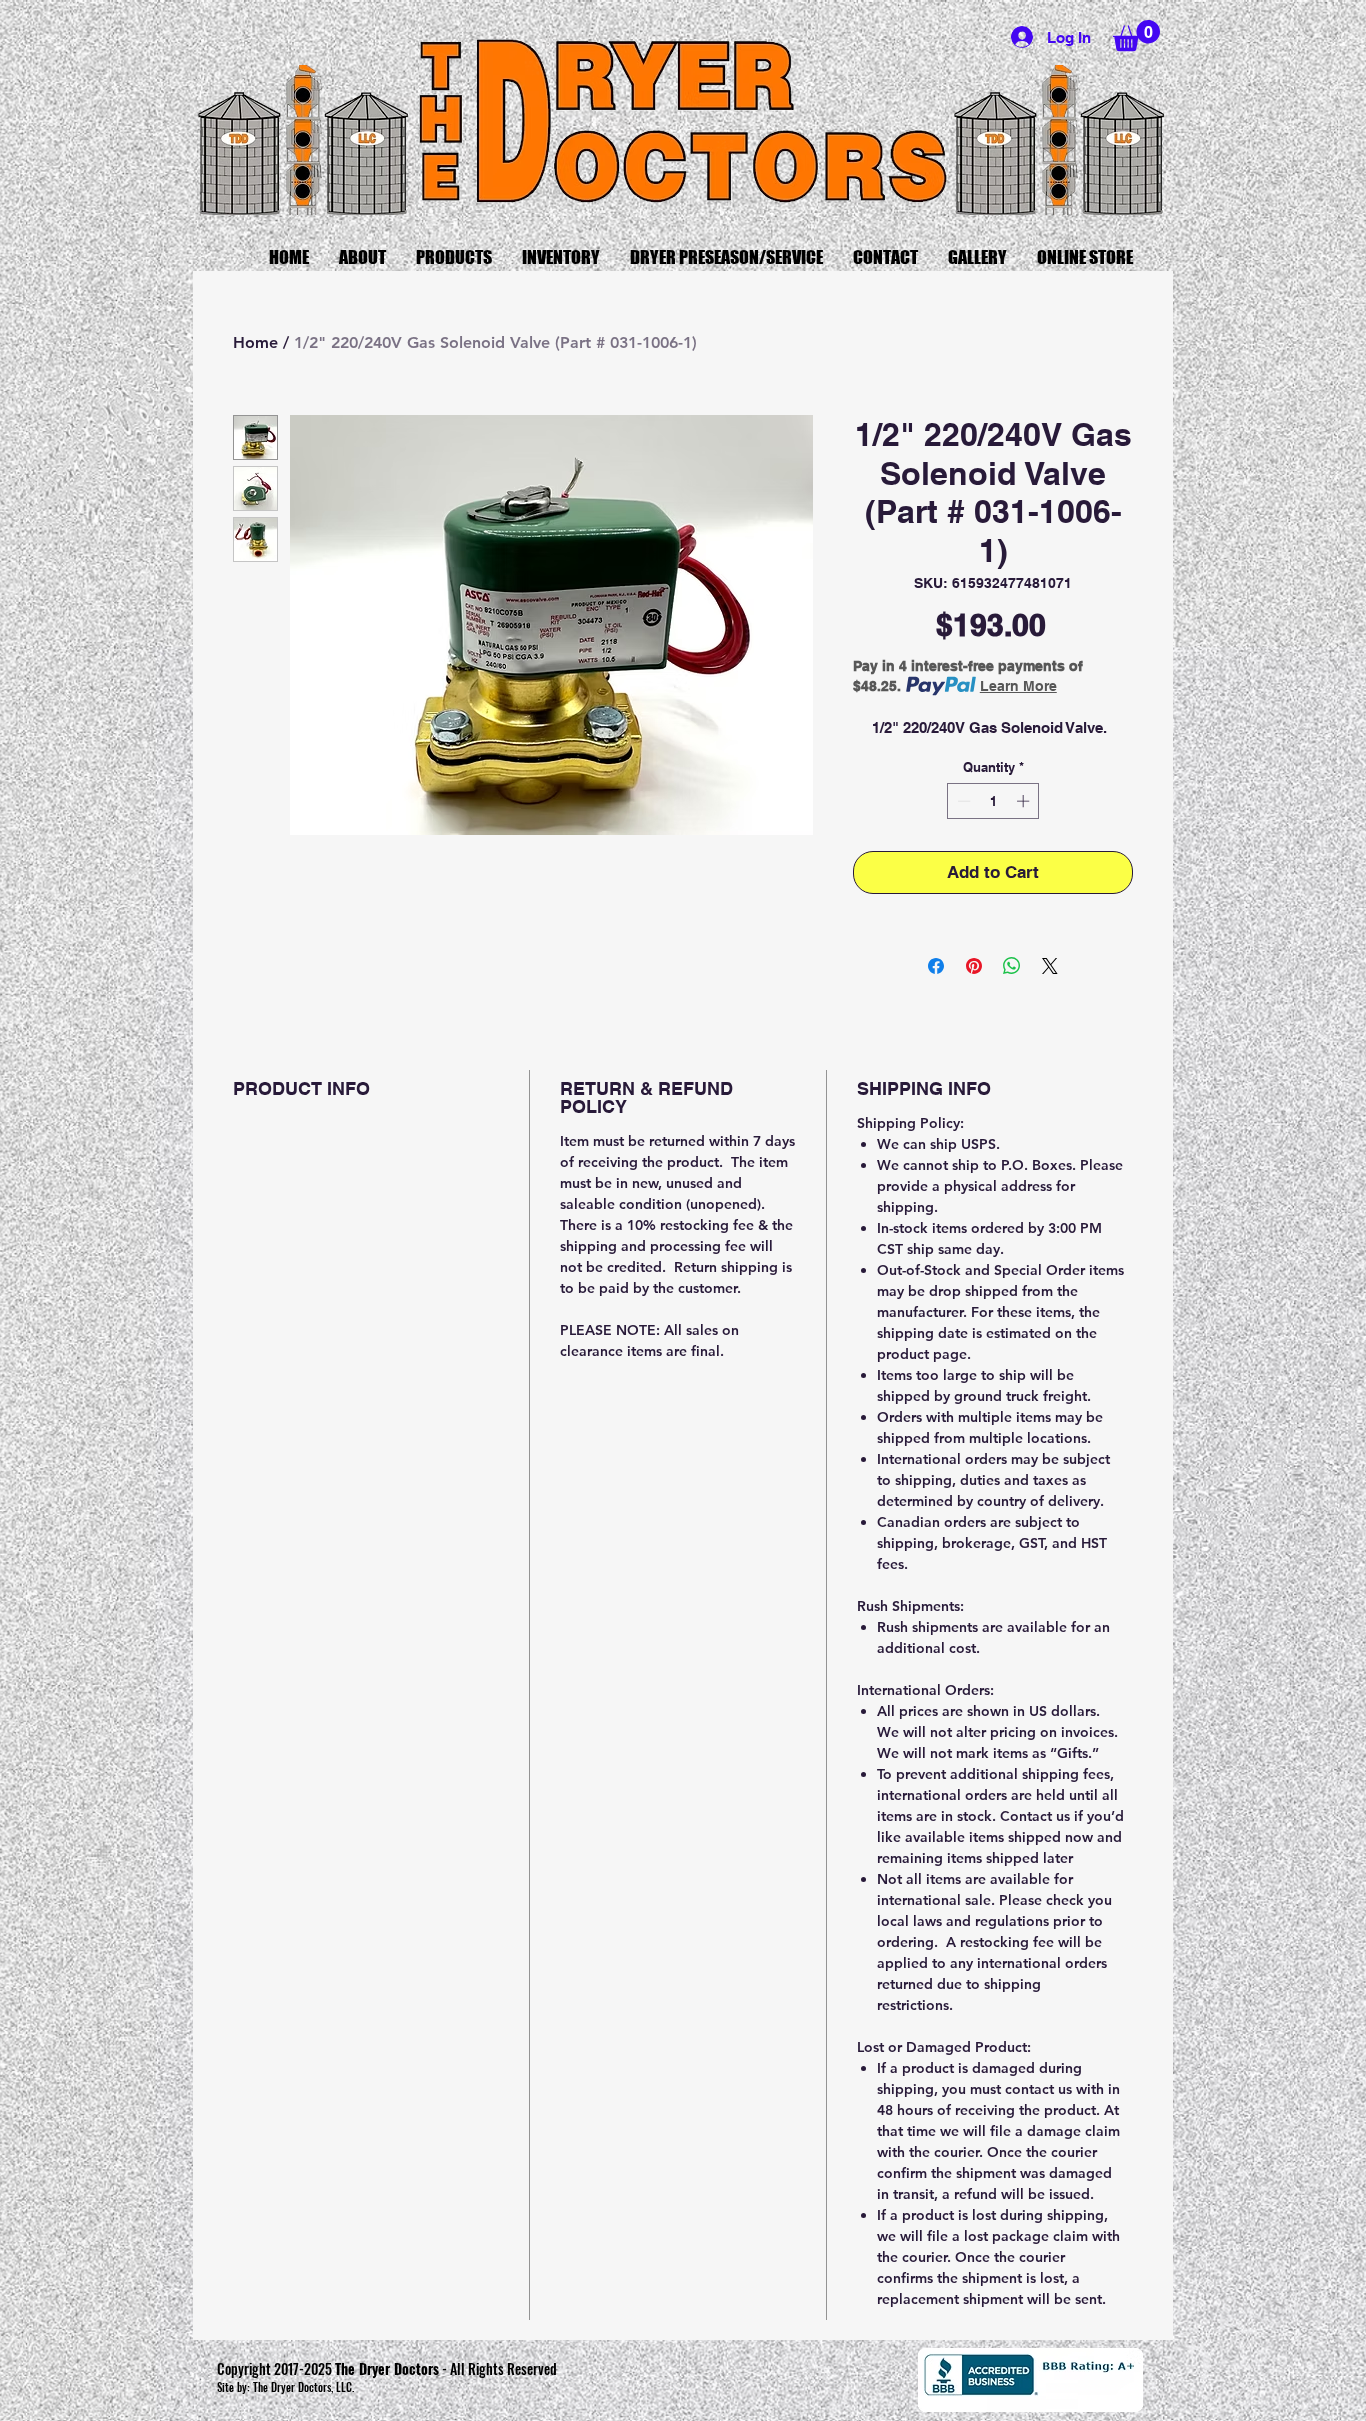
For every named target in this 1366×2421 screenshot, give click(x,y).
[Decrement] (962, 801)
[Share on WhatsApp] (1012, 966)
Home (255, 342)
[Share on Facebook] (936, 966)
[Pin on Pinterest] (974, 966)
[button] (1136, 35)
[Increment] (1025, 801)
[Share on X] (1050, 966)
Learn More (1018, 686)
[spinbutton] (993, 801)
